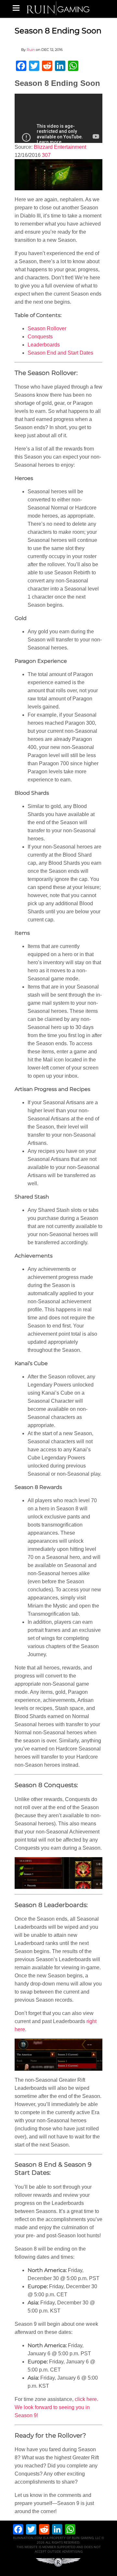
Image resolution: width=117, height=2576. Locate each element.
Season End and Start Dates (60, 353)
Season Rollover (47, 328)
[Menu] (16, 8)
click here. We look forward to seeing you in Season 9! (56, 2407)
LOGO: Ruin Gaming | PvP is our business (58, 8)
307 (46, 155)
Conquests (40, 337)
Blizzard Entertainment (60, 147)
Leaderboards (44, 345)
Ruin (31, 50)
